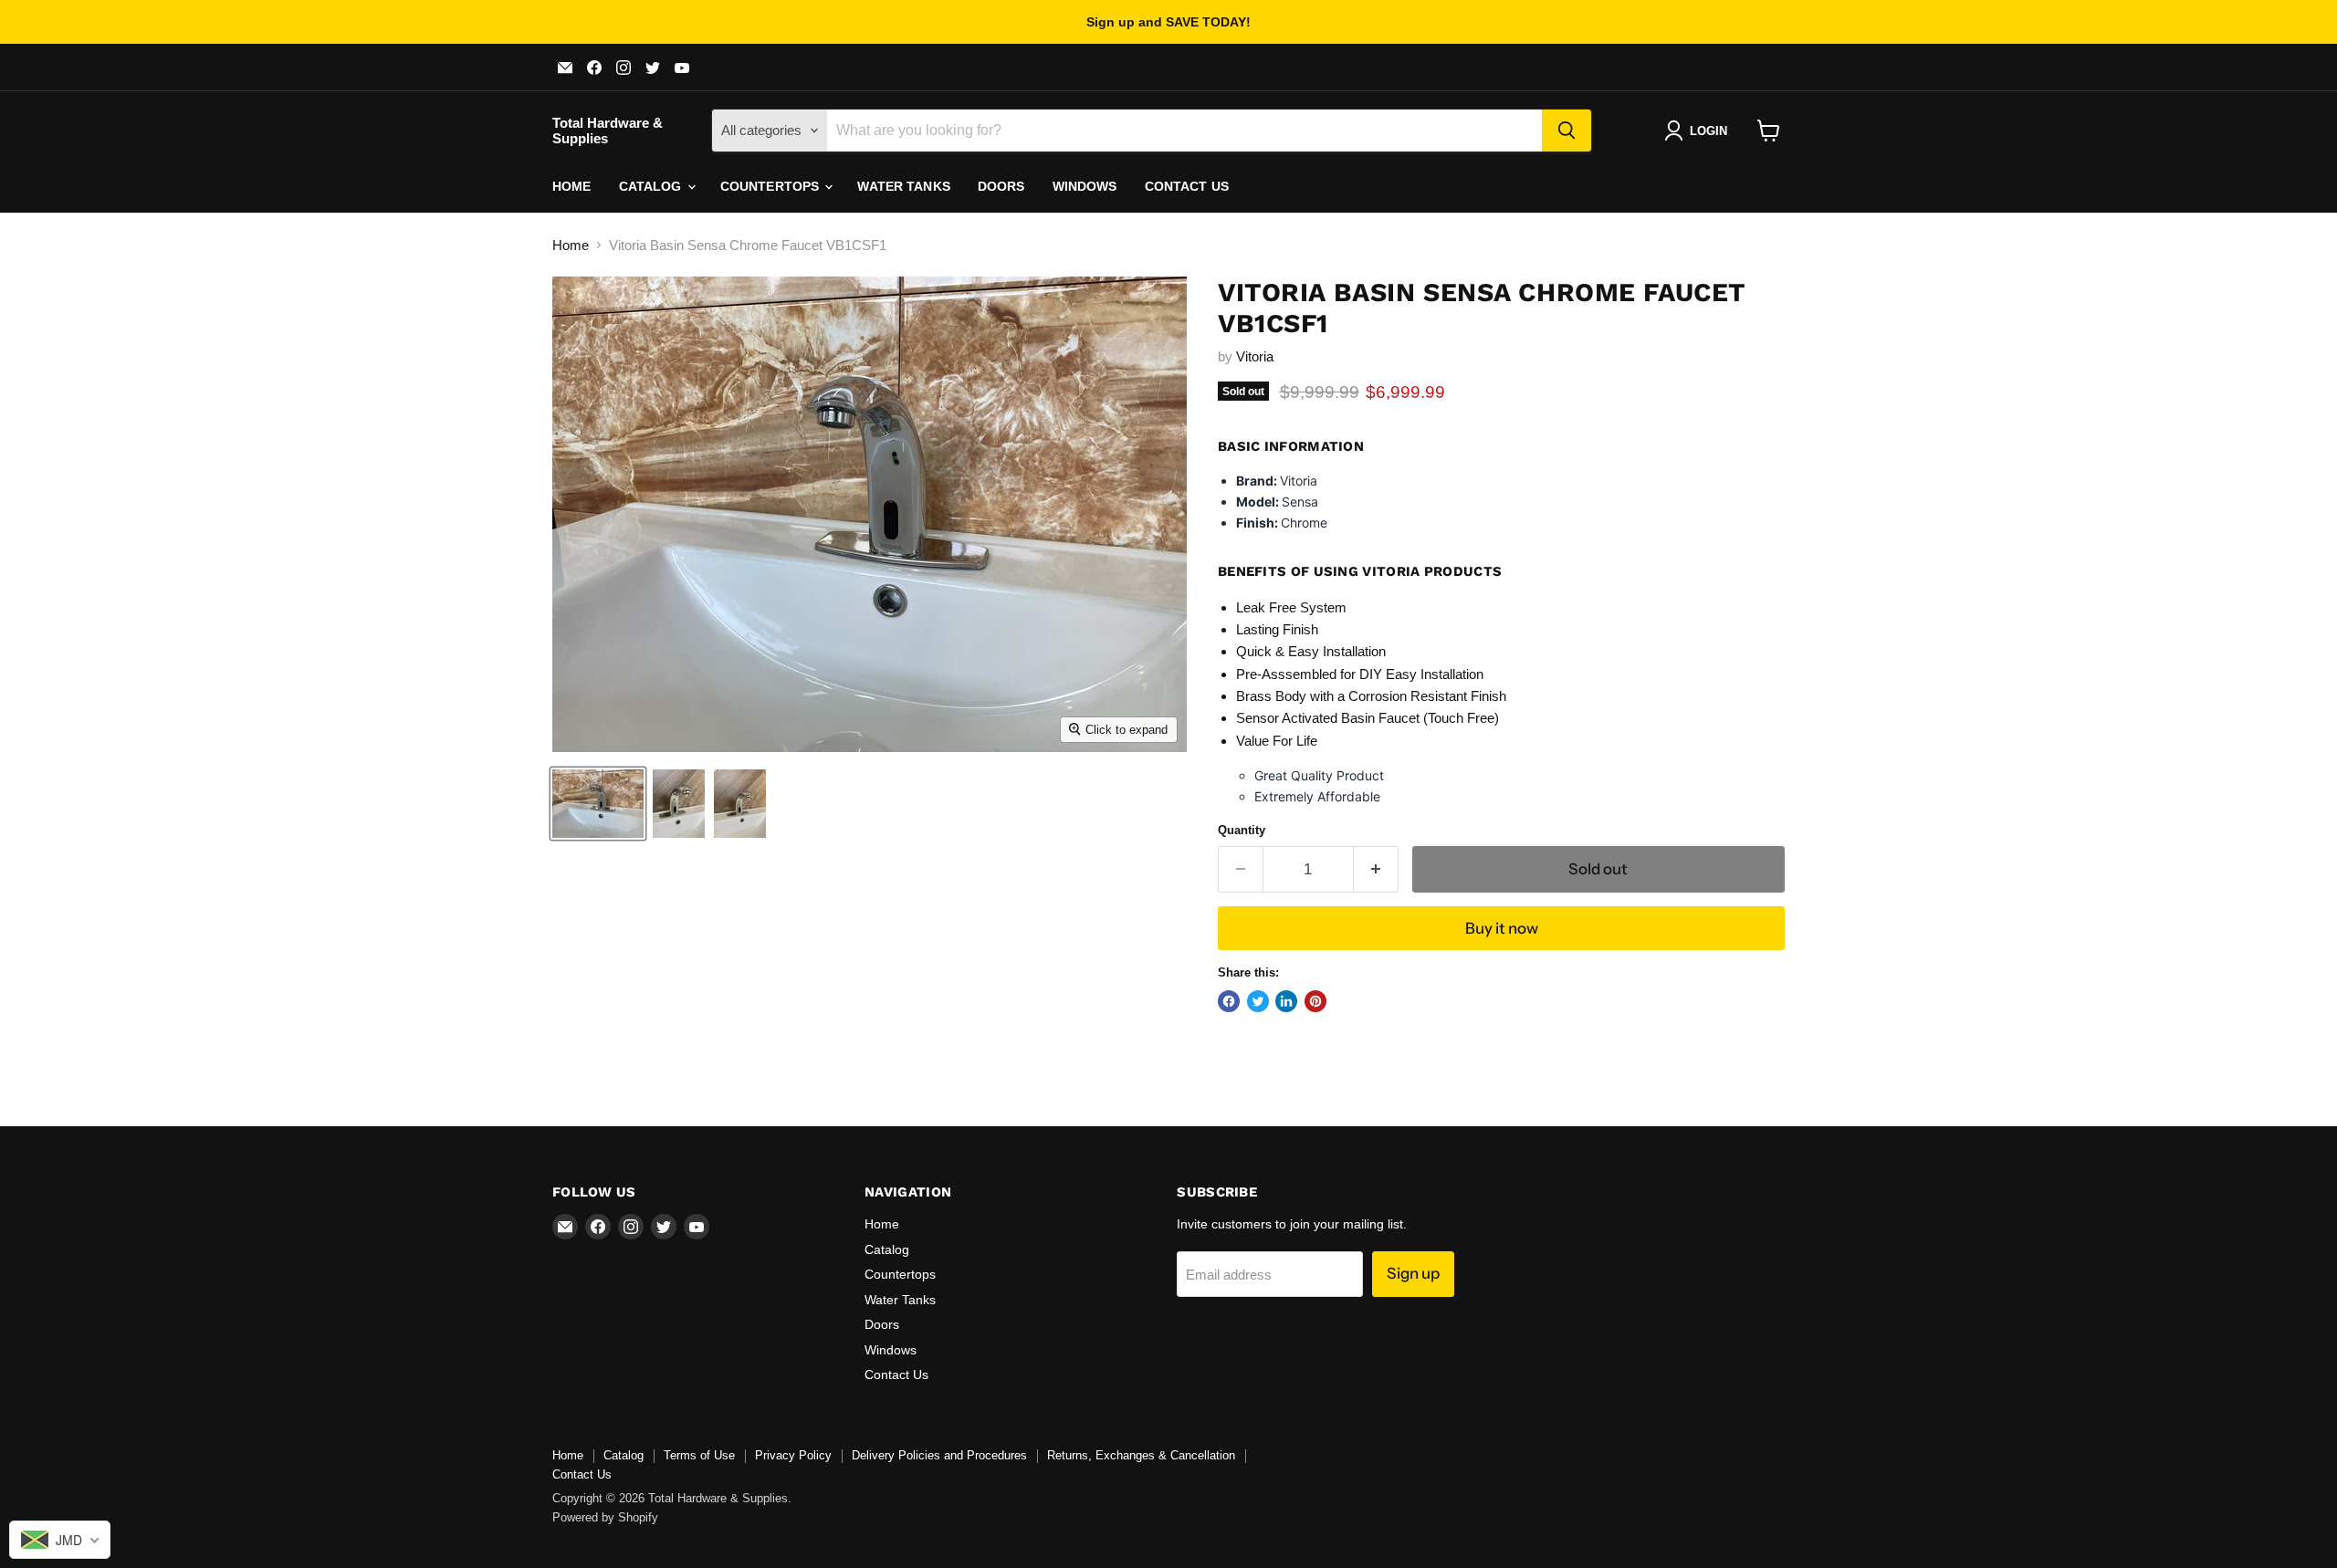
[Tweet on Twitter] (1258, 1001)
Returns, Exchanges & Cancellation (1141, 1455)
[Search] (1567, 131)
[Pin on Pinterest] (1315, 1001)
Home (572, 186)
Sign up (1413, 1273)
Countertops (772, 186)
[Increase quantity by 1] (1376, 869)
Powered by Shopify (605, 1517)
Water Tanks (904, 186)
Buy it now (1502, 928)
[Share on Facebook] (1229, 1001)
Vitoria (1255, 356)
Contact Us (1187, 186)
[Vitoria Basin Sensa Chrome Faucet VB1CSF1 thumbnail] (598, 804)
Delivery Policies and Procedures (939, 1455)
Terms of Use (699, 1455)
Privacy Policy (793, 1455)
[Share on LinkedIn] (1286, 1001)
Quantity (1242, 830)
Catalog (652, 186)
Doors (1001, 186)
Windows (1085, 186)
